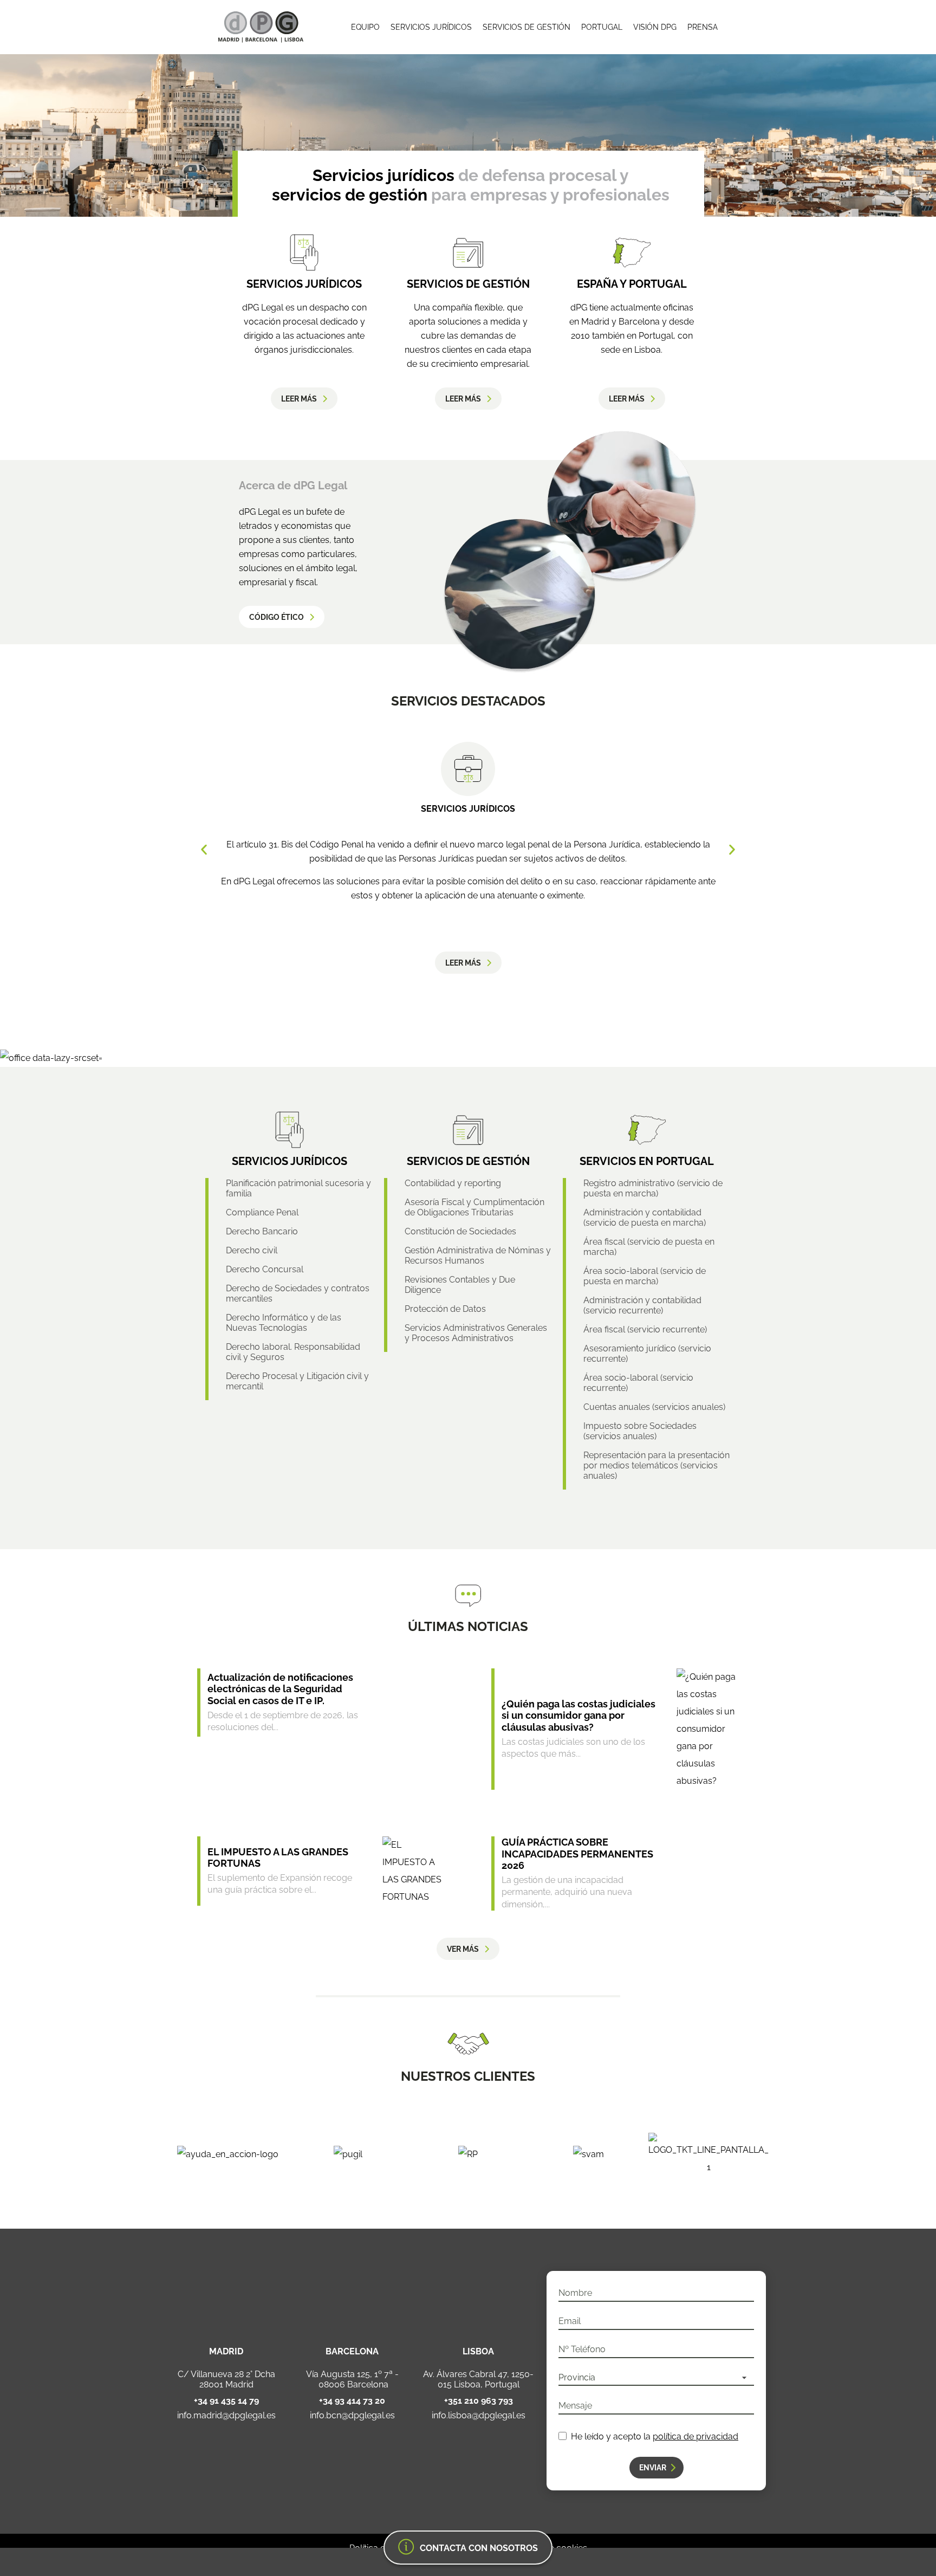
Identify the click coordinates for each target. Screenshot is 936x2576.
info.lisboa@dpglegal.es (479, 2416)
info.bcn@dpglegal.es (352, 2416)
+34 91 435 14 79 (226, 2401)
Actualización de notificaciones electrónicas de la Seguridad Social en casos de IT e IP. (280, 1689)
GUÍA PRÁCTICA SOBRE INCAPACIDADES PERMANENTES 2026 (577, 1854)
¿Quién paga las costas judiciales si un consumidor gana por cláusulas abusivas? (578, 1716)
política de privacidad (695, 2436)
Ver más (463, 1949)
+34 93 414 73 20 (352, 2401)
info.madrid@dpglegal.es (226, 2416)
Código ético (277, 617)
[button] (204, 850)
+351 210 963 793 (479, 2401)
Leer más (299, 399)
